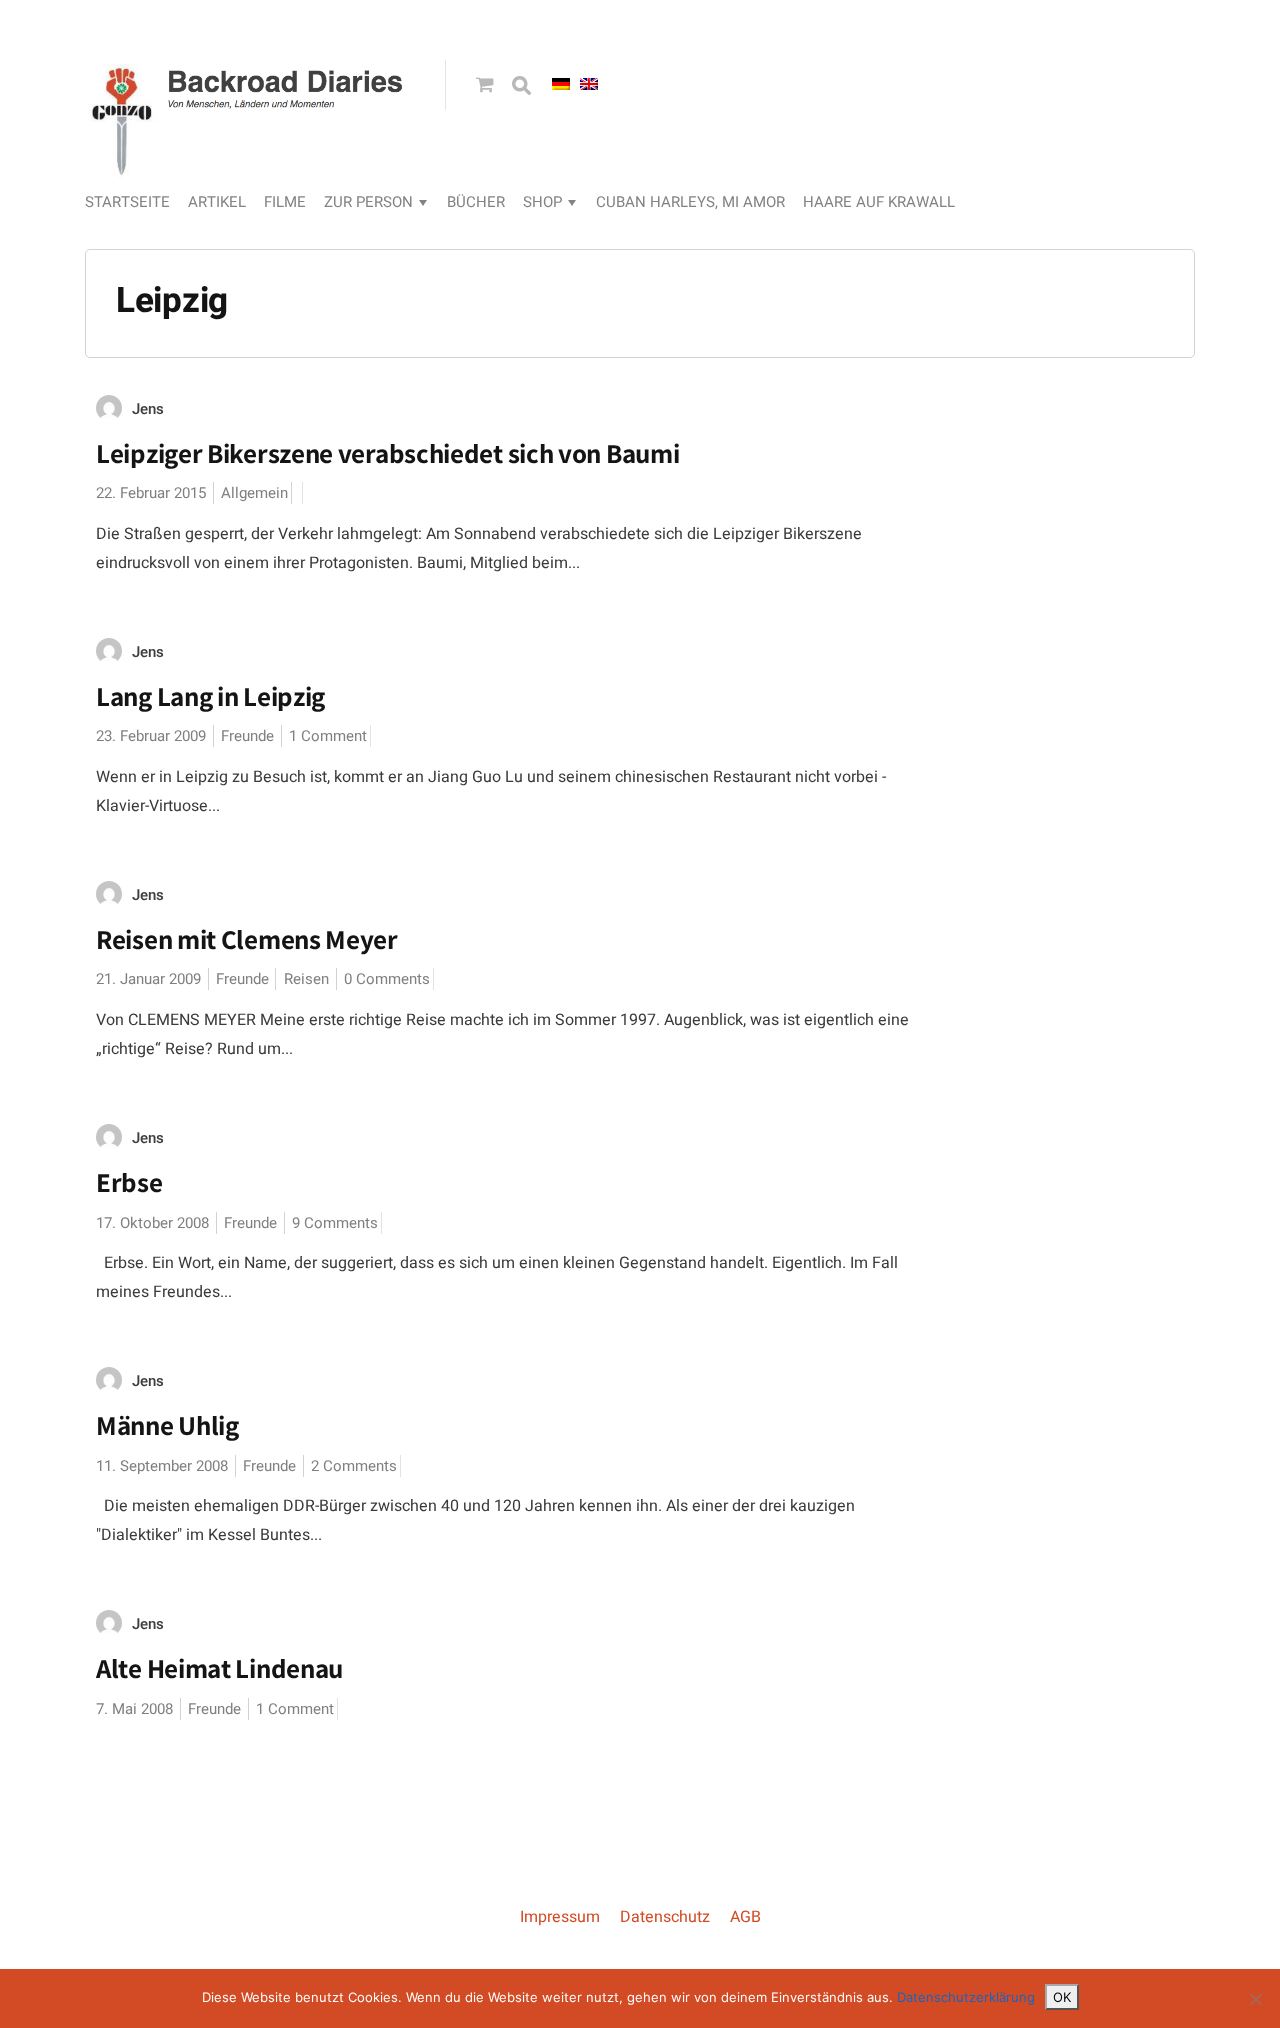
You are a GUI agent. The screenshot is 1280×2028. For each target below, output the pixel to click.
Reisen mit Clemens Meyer (247, 939)
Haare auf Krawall (879, 202)
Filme (285, 202)
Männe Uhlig (167, 1425)
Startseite (127, 202)
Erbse (129, 1182)
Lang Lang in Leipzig (210, 696)
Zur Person (368, 202)
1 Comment (328, 736)
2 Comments (354, 1466)
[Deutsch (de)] (561, 84)
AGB (745, 1917)
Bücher (476, 202)
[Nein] (1255, 1999)
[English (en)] (589, 84)
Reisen (306, 979)
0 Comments (387, 979)
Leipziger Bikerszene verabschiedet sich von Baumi (387, 453)
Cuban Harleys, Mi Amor (690, 202)
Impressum (560, 1917)
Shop (542, 202)
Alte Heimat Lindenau (219, 1668)
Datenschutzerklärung (966, 1997)
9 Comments (335, 1223)
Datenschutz (665, 1917)
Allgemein (254, 493)
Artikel (217, 202)
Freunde (247, 736)
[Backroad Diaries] (250, 156)
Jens (148, 409)
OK (1062, 1997)
